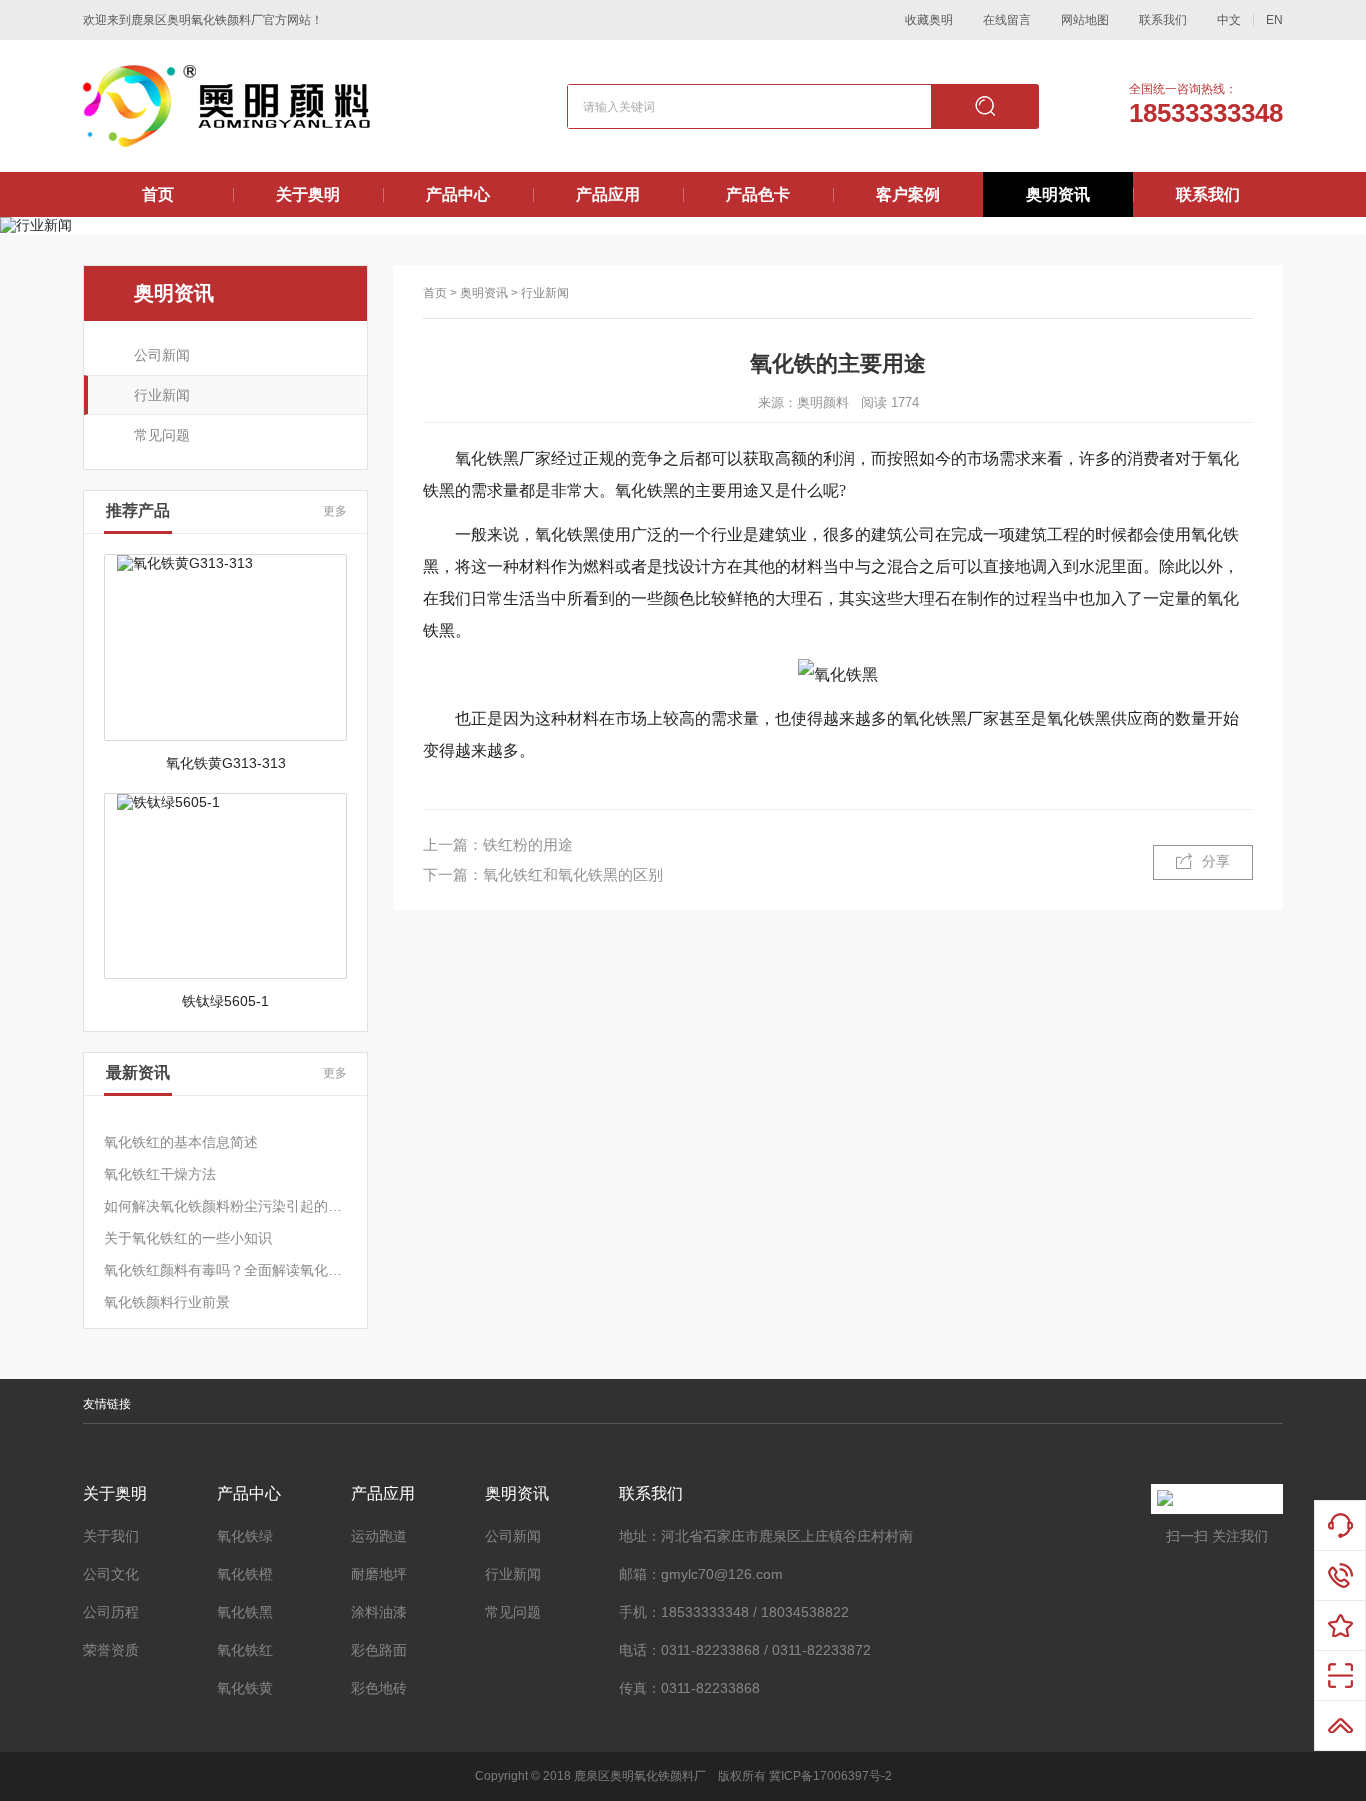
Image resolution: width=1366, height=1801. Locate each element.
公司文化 (111, 1574)
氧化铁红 (245, 1650)
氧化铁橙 (245, 1574)
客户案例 (908, 194)
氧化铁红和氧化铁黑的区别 (573, 874)
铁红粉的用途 (528, 844)
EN (1274, 20)
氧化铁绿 (245, 1536)
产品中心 (458, 194)
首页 (158, 194)
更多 (335, 511)
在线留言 (1007, 20)
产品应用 (608, 194)
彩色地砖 (379, 1688)
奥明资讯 (1058, 194)
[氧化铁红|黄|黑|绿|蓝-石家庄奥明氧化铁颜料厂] (226, 106)
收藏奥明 (929, 20)
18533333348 (1206, 113)
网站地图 (1085, 20)
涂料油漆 (379, 1612)
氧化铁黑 (245, 1612)
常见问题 (162, 435)
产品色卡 (758, 194)
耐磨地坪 (379, 1574)
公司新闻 (162, 355)
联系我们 (1163, 20)
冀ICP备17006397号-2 (830, 1776)
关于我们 (111, 1536)
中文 (1229, 20)
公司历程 (111, 1612)
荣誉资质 (111, 1650)
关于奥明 (308, 194)
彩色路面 (379, 1650)
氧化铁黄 (245, 1688)
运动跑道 (379, 1536)
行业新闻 (162, 395)
